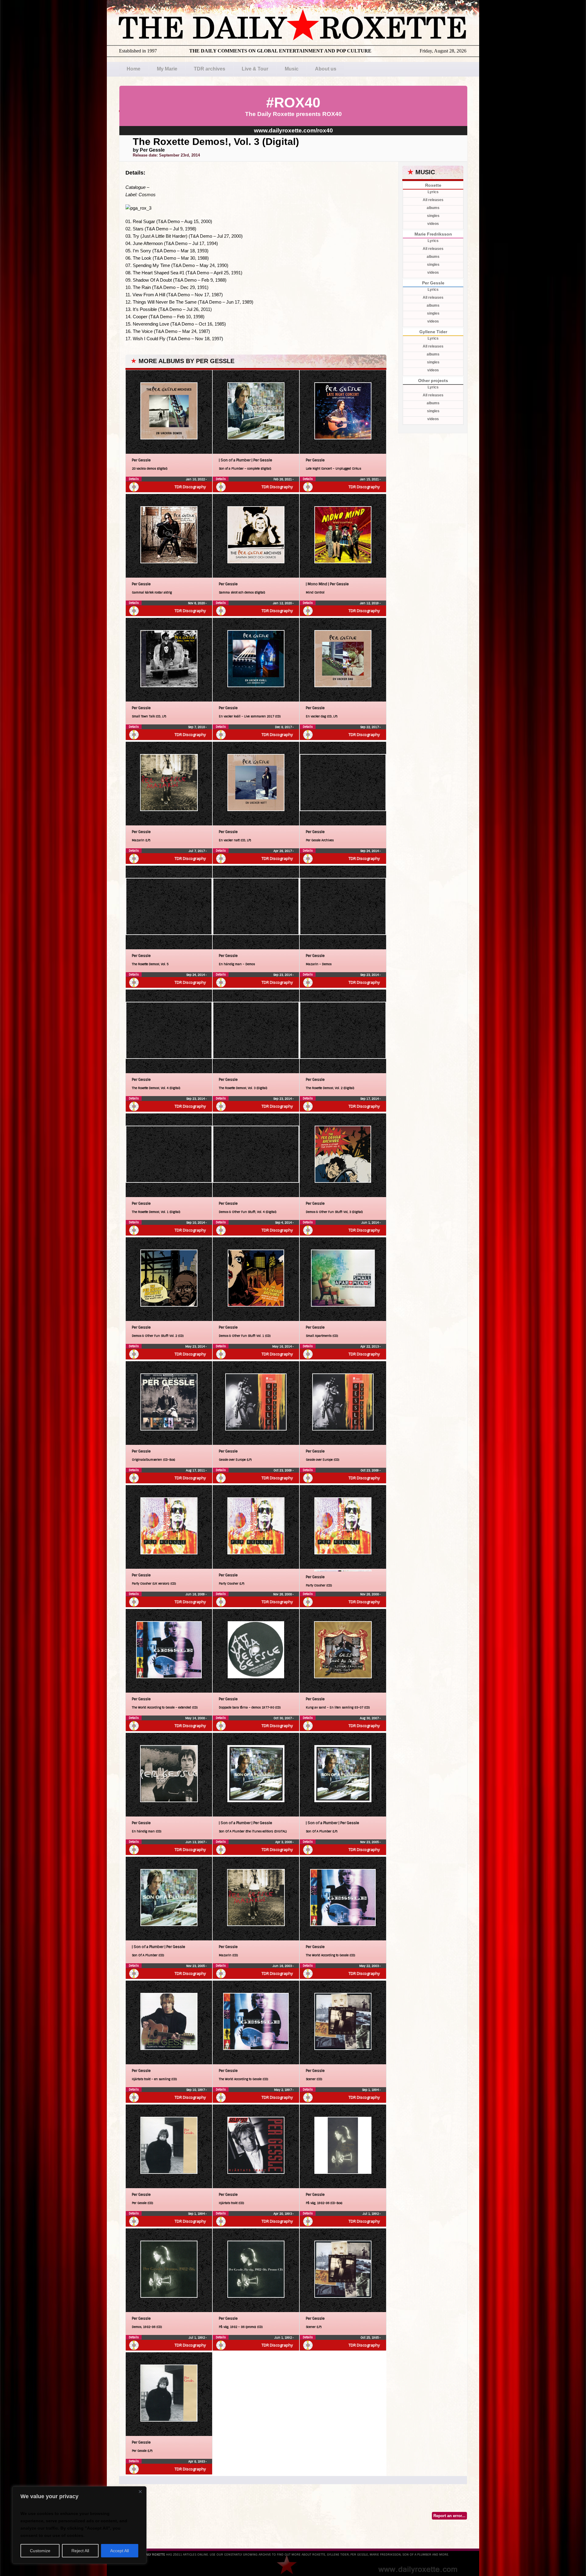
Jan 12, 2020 (283, 603)
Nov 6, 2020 (197, 603)
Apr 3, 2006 (284, 1842)
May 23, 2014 (195, 1346)
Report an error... (449, 2516)
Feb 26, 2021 (283, 479)
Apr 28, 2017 (283, 851)
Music (292, 69)
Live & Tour (255, 69)
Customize (40, 2551)
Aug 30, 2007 (370, 1718)
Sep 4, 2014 (284, 1223)
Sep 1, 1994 (371, 2090)
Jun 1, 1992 (284, 2338)
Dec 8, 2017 (284, 727)
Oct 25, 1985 (370, 2338)
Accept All (119, 2551)
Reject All (80, 2551)
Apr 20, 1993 (283, 2214)
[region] (79, 2525)
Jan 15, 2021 (370, 479)
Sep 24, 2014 (370, 851)
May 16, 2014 (282, 1346)
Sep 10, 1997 (196, 2090)
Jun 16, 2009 (196, 1594)
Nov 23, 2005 (370, 1842)
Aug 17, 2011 (196, 1470)
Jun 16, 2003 (283, 1966)
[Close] (140, 2491)
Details (134, 479)
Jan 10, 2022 (196, 479)
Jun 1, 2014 (371, 1223)
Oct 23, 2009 (283, 1470)
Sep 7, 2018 (197, 727)
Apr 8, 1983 (197, 2461)
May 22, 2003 (369, 1966)
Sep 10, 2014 (196, 1223)
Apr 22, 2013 (370, 1346)
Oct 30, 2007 (283, 1718)
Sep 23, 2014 (283, 975)
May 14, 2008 (195, 1718)
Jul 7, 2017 (197, 851)
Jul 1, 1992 (371, 2214)
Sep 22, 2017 (370, 727)
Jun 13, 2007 (196, 1842)
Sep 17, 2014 (370, 1099)
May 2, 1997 (283, 2090)
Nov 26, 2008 (283, 1594)
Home (134, 69)
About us (326, 69)
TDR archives (210, 69)
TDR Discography (190, 487)
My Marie (167, 69)
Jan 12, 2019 (370, 603)
